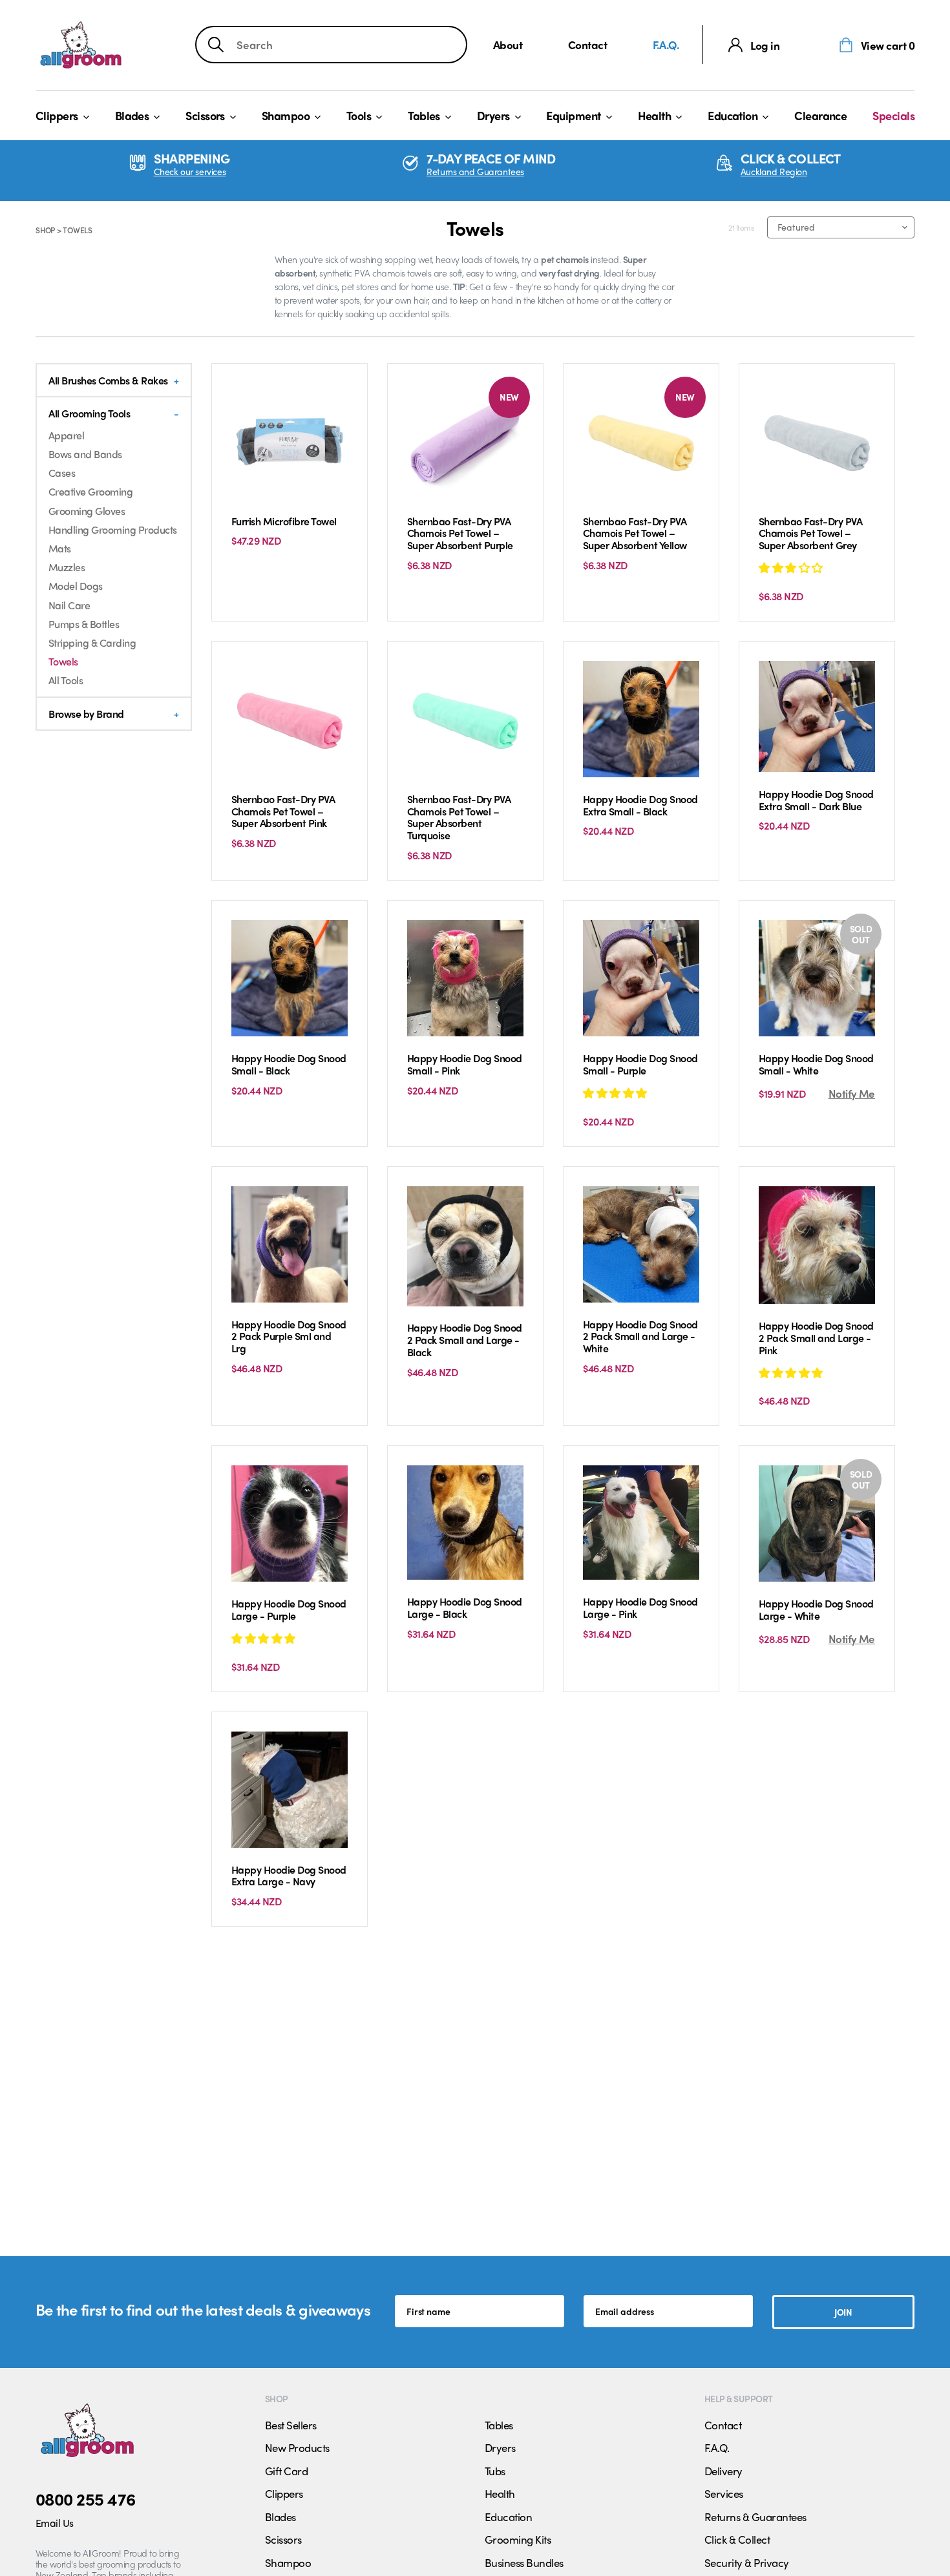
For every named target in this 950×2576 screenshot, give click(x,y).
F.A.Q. (666, 44)
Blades (132, 115)
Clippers (57, 115)
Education (733, 115)
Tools (359, 115)
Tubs (495, 2471)
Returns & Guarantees (755, 2517)
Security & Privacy (747, 2562)
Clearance (820, 115)
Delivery (723, 2471)
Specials (893, 115)
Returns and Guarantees (475, 172)
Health (655, 115)
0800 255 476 (86, 2498)
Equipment (573, 115)
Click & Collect (737, 2539)
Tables (424, 115)
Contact (587, 44)
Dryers (493, 115)
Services (724, 2493)
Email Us (55, 2523)
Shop (45, 230)
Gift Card (286, 2471)
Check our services (190, 172)
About (508, 44)
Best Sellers (291, 2425)
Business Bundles (524, 2562)
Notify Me (852, 1093)
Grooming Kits (518, 2539)
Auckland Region (774, 172)
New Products (297, 2447)
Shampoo (286, 115)
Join (843, 2312)
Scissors (205, 115)
